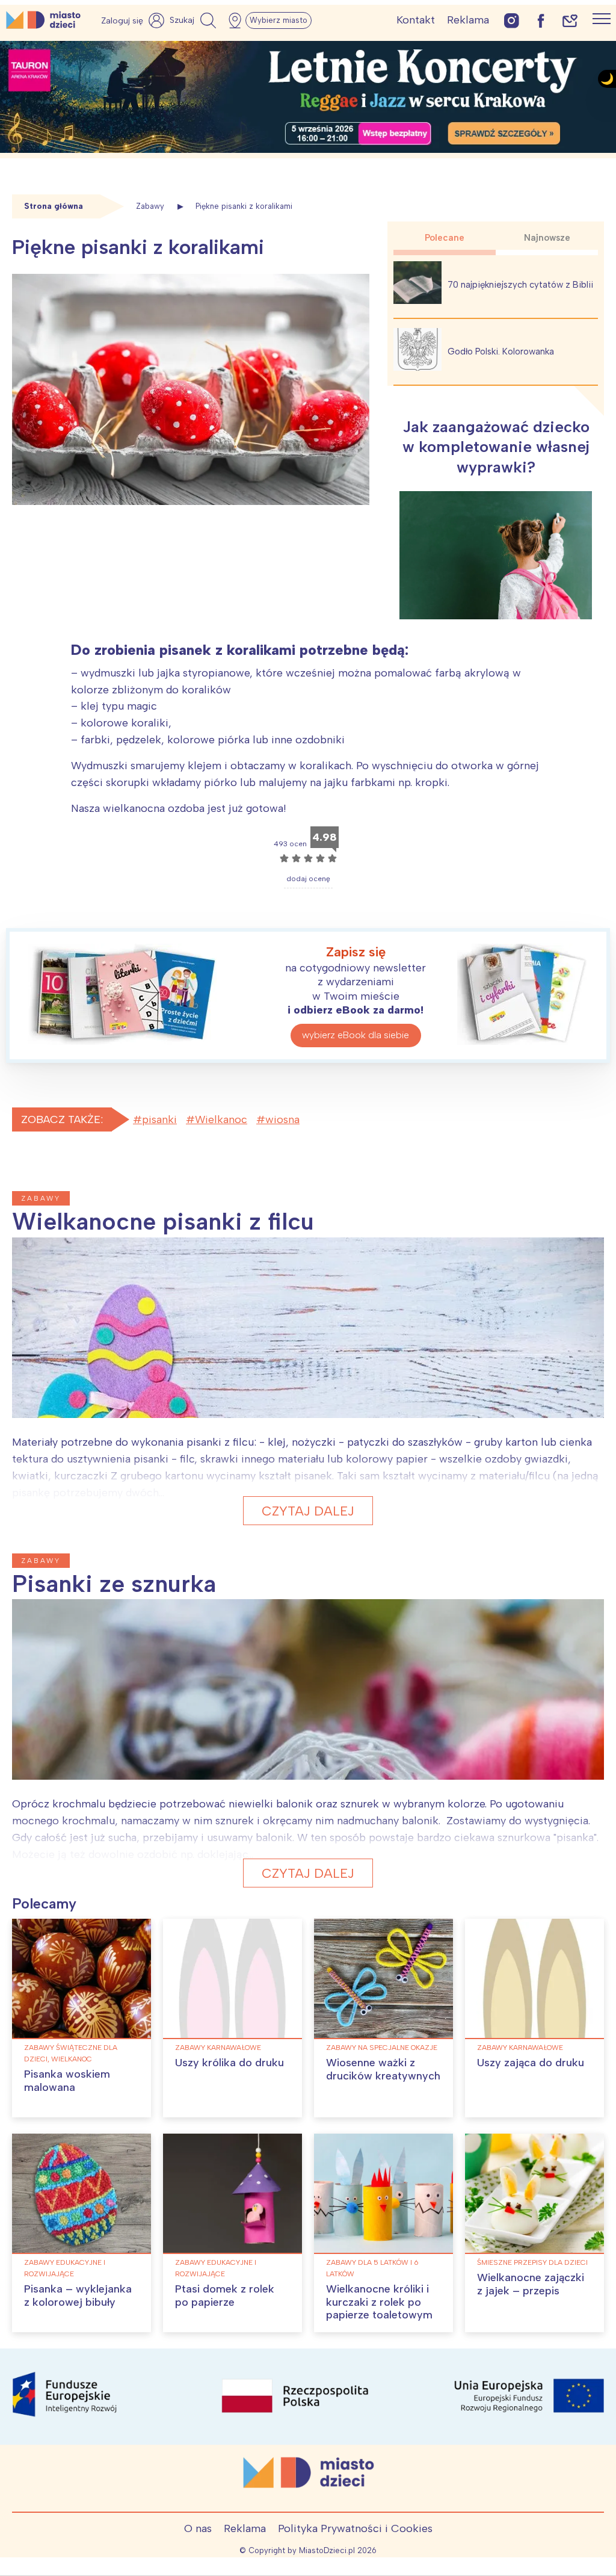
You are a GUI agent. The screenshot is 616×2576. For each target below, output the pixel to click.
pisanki (159, 1119)
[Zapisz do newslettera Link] (570, 20)
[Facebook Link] (541, 20)
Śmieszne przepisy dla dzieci (532, 2262)
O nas (198, 2528)
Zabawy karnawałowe (218, 2048)
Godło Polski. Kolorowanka (501, 351)
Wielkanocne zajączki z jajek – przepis (531, 2284)
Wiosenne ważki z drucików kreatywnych (383, 2069)
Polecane (445, 238)
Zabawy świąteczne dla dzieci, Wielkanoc (71, 2053)
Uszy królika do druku (229, 2063)
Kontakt (416, 20)
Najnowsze (547, 238)
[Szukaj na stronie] (194, 20)
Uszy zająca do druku (531, 2063)
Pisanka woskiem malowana (67, 2081)
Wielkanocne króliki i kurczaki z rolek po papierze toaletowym (379, 2302)
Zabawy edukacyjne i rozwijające (65, 2268)
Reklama (468, 20)
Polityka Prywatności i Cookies (355, 2528)
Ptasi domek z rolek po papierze (225, 2296)
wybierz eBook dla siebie (356, 1035)
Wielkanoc (221, 1119)
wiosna (282, 1119)
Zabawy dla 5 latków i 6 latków (372, 2268)
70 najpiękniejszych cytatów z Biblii (520, 285)
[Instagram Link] (512, 20)
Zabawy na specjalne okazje (382, 2048)
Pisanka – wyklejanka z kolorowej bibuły (78, 2296)
